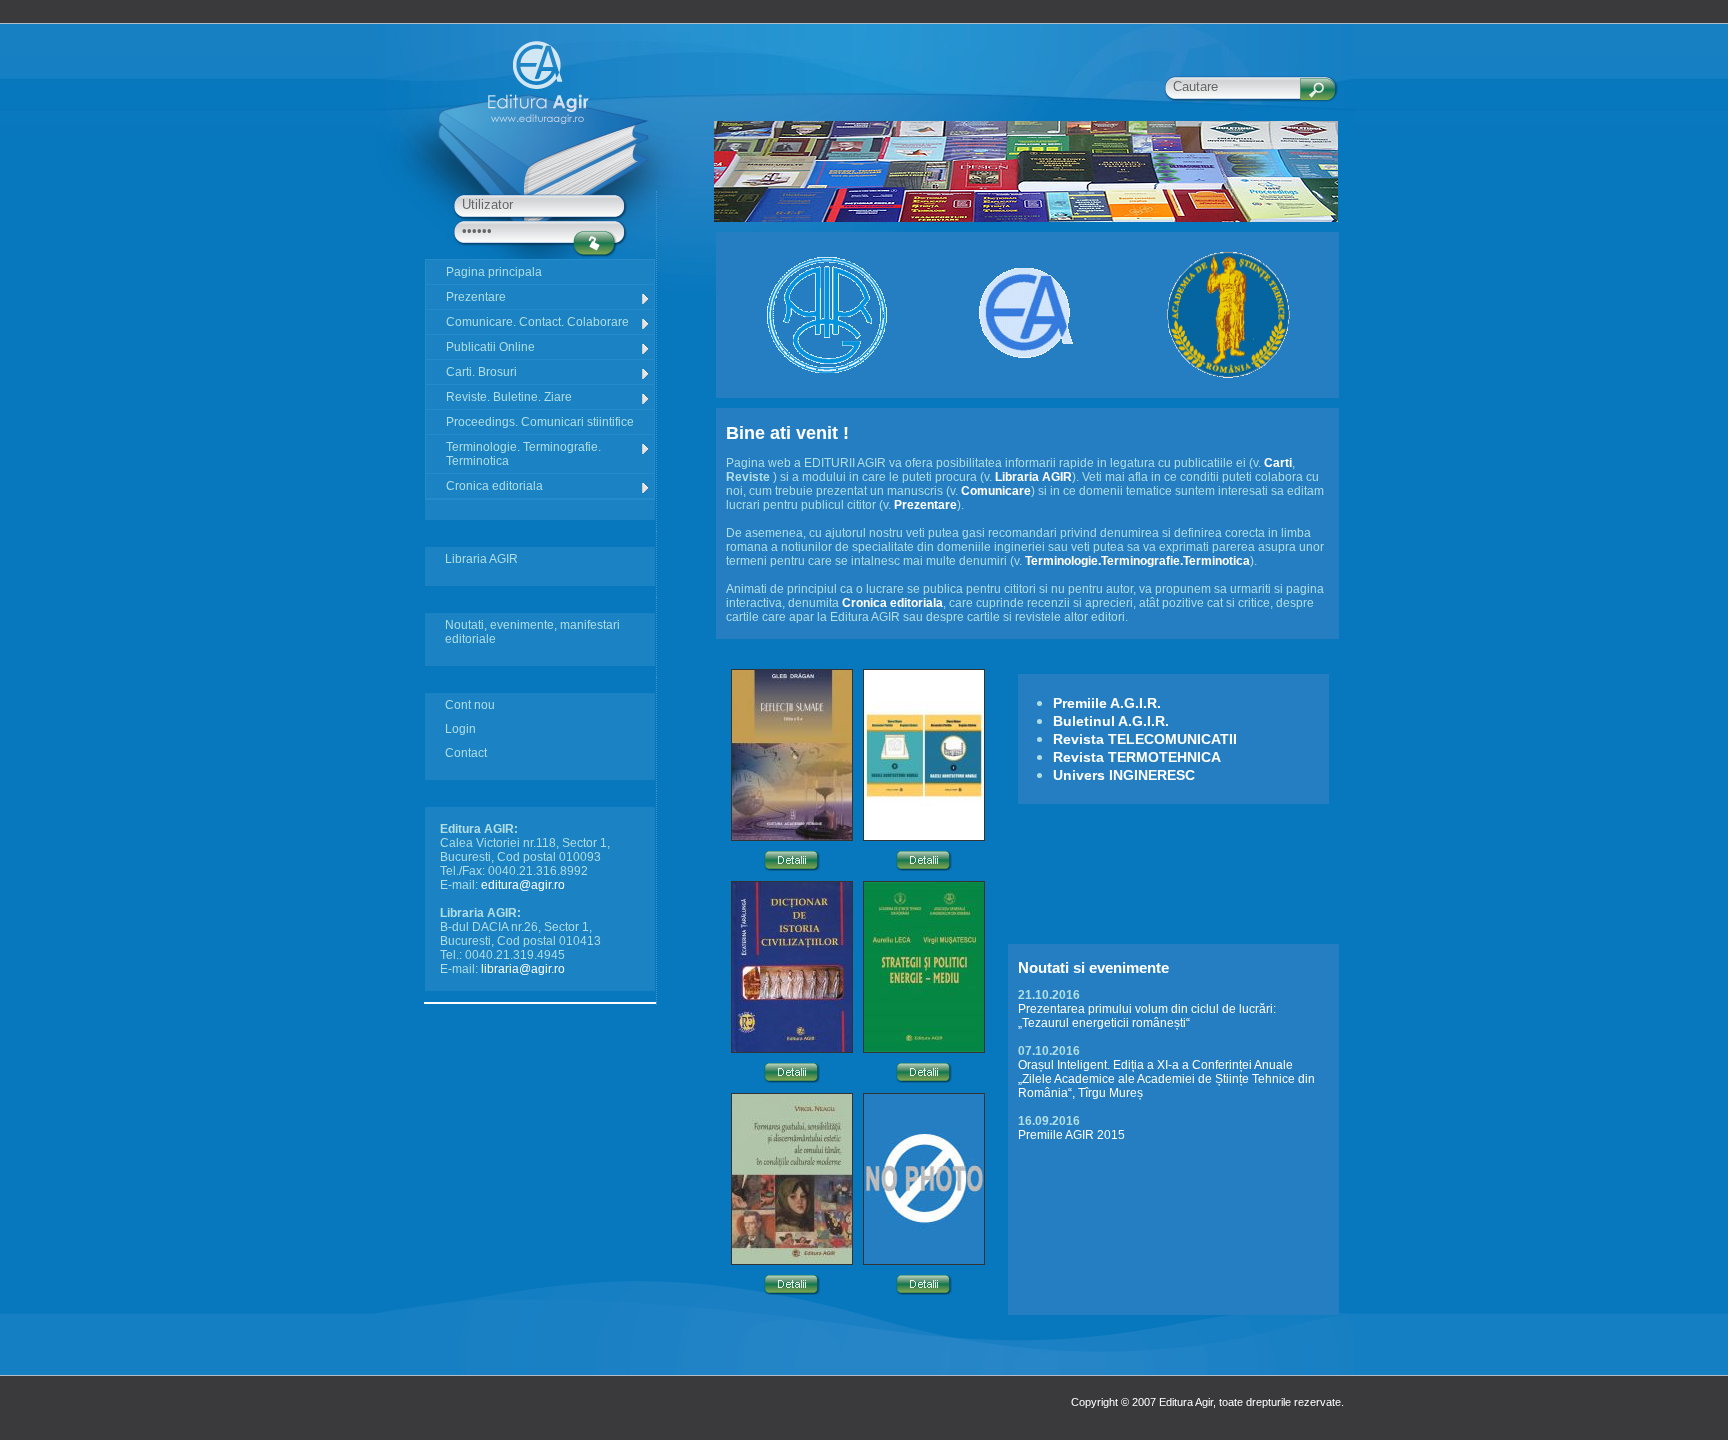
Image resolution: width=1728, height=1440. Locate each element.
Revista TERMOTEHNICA (1137, 757)
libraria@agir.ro (523, 969)
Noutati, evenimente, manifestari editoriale (532, 632)
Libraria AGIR (481, 559)
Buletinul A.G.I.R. (1111, 721)
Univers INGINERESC (1124, 775)
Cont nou (470, 705)
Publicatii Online (490, 347)
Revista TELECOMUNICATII (1145, 739)
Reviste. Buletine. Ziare (509, 397)
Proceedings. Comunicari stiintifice (540, 422)
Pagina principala (494, 272)
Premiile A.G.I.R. (1107, 703)
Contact (466, 753)
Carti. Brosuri (481, 372)
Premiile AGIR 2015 (1071, 1135)
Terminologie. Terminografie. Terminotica (523, 454)
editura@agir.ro (523, 885)
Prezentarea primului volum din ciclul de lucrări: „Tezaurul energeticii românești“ (1147, 1016)
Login (460, 729)
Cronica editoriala (494, 486)
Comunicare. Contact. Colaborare (537, 322)
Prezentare (476, 297)
